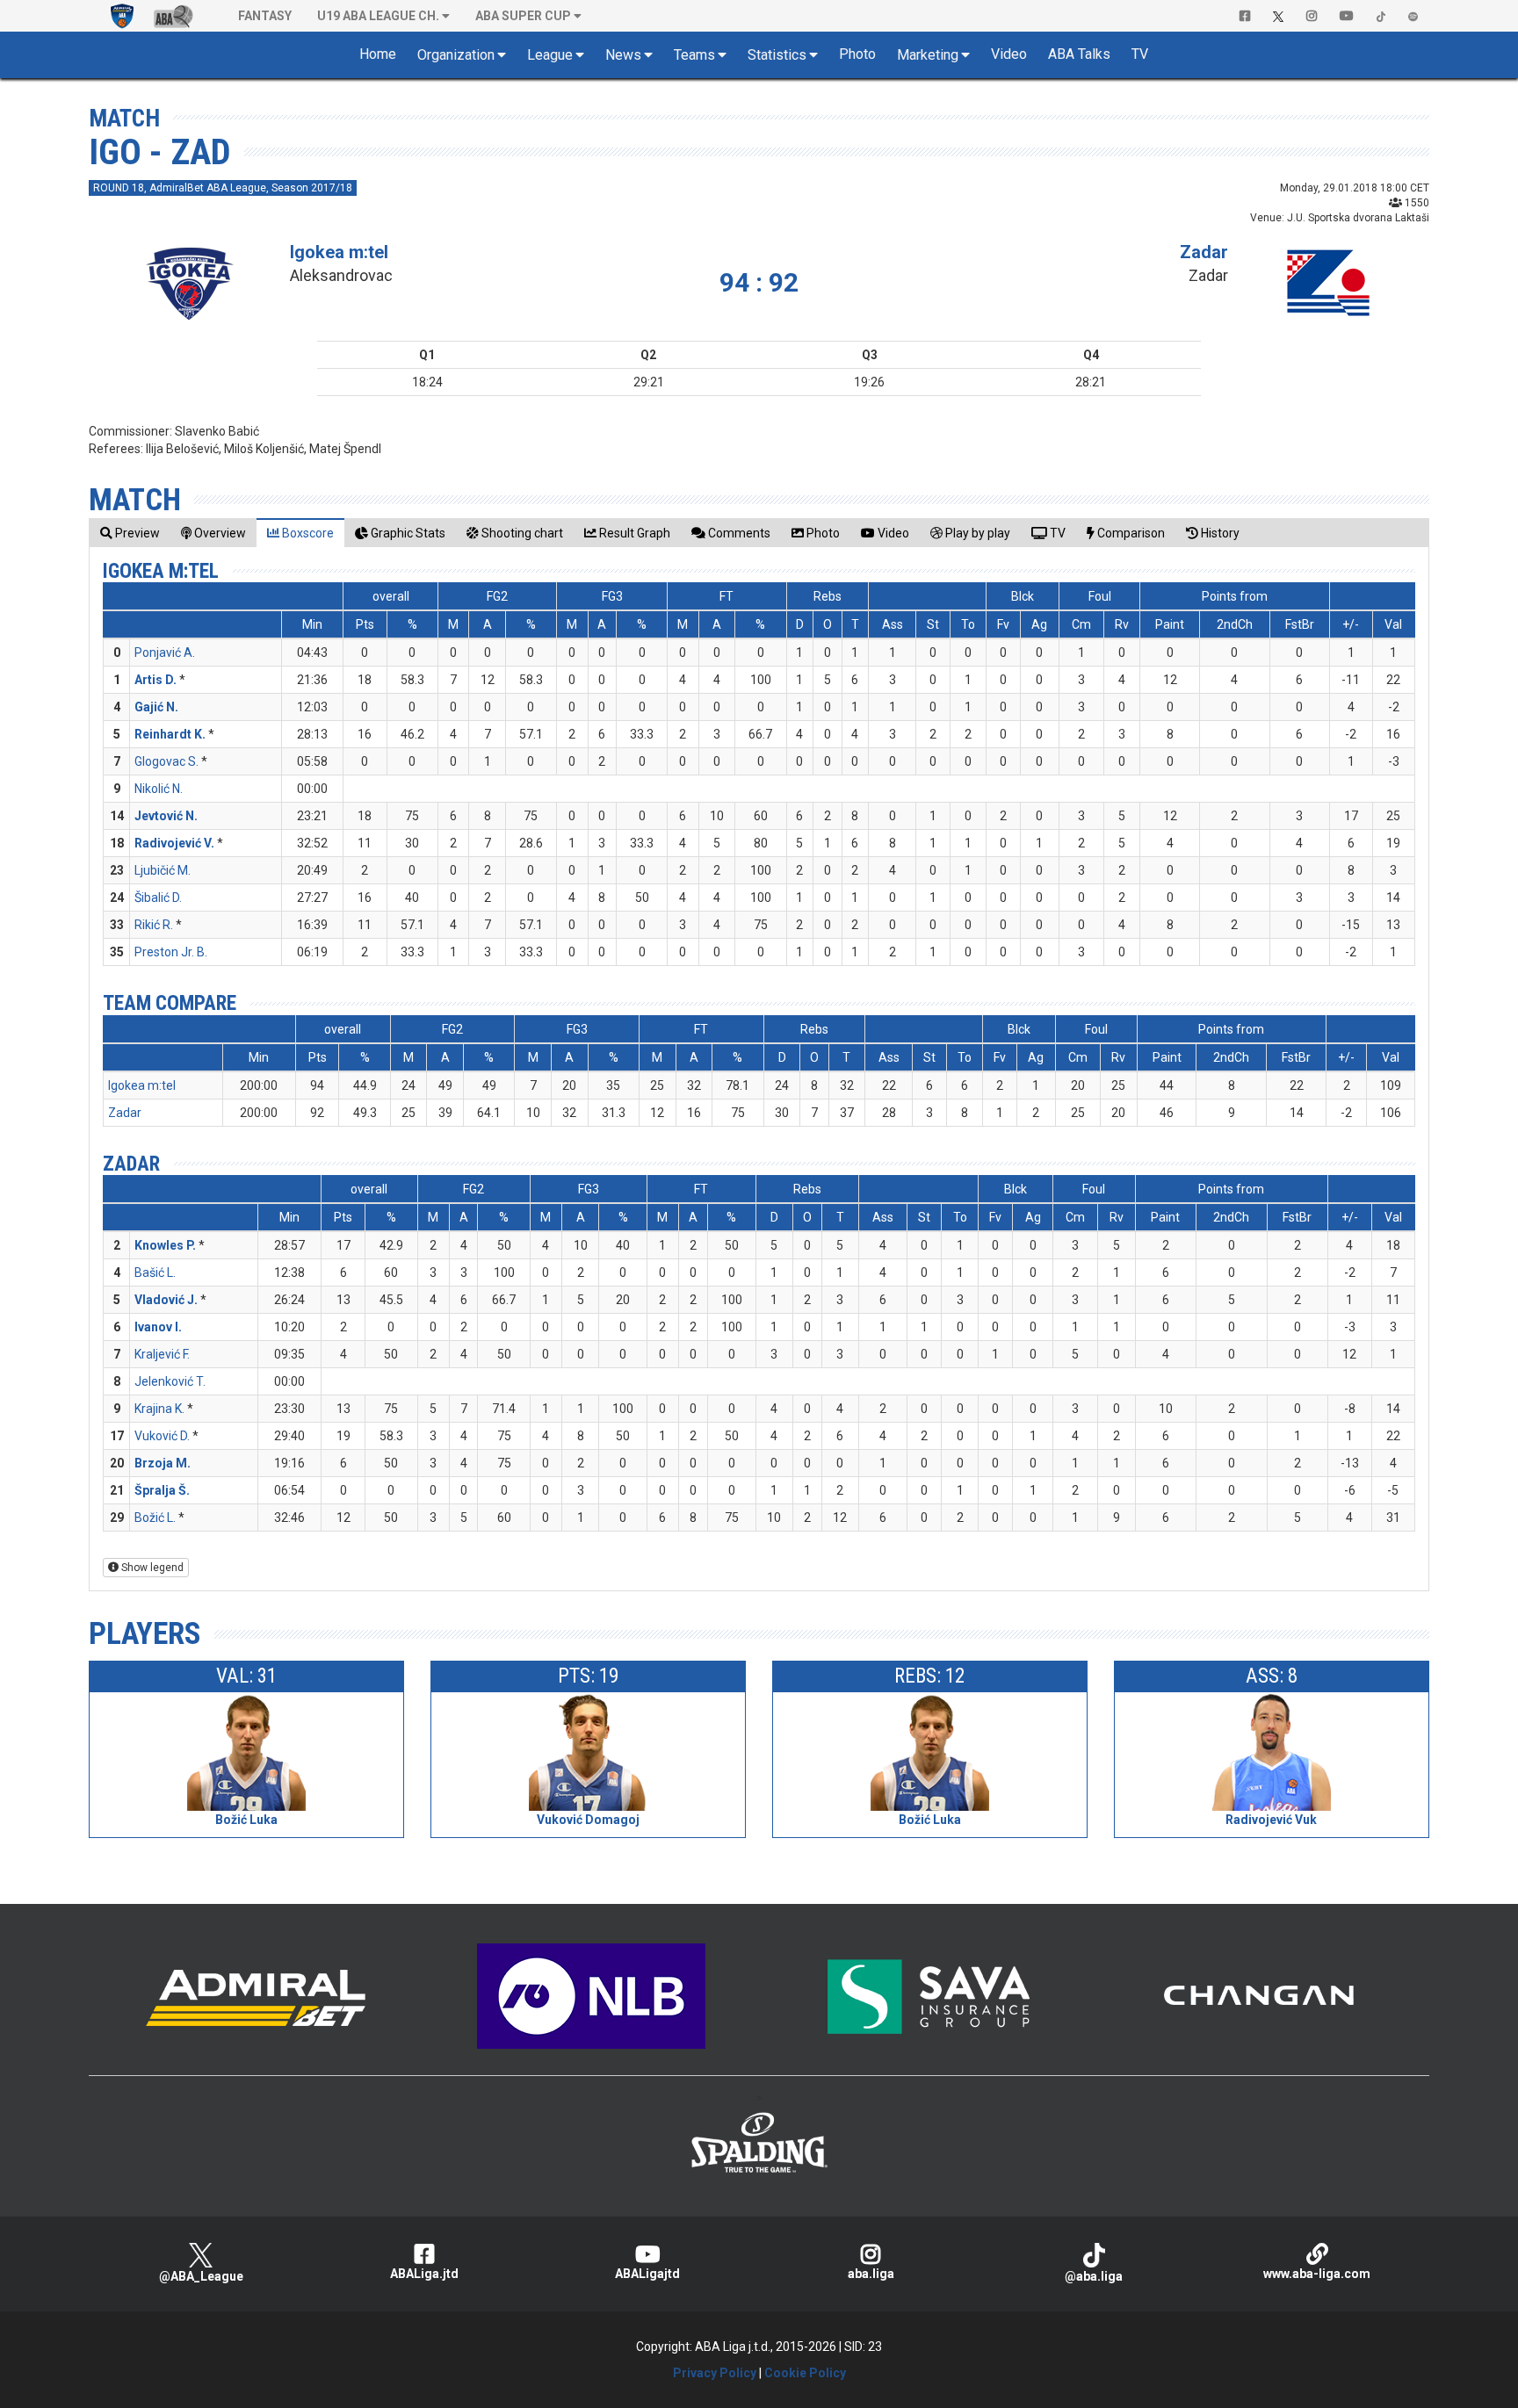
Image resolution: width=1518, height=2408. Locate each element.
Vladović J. (166, 1300)
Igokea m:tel (339, 252)
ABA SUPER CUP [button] (523, 16)
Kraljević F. (162, 1354)
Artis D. (155, 680)
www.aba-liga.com (1317, 2274)
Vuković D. (162, 1436)
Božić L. (155, 1518)
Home (378, 54)
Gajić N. (156, 707)
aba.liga (871, 2274)
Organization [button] (456, 55)
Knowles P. (165, 1245)
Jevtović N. (166, 816)
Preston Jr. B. (171, 952)
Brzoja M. (163, 1463)
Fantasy (265, 16)
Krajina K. (159, 1409)
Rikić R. (154, 925)
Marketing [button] (928, 55)
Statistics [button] (777, 55)
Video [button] (1009, 54)
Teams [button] (694, 55)
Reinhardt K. (170, 734)
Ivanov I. (158, 1327)
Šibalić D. (158, 898)
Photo (857, 54)
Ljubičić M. (163, 870)
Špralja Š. (162, 1490)
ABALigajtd (647, 2274)
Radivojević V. (174, 843)
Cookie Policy (805, 2373)
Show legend (151, 1568)
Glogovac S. (166, 761)
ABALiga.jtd (424, 2274)
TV (1140, 54)
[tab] (130, 533)
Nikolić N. (159, 789)
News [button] (623, 55)
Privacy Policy (715, 2373)
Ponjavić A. (165, 652)
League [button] (550, 55)
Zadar (1204, 252)
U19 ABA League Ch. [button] (378, 16)
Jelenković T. (170, 1381)
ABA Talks (1079, 54)
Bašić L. (155, 1272)
